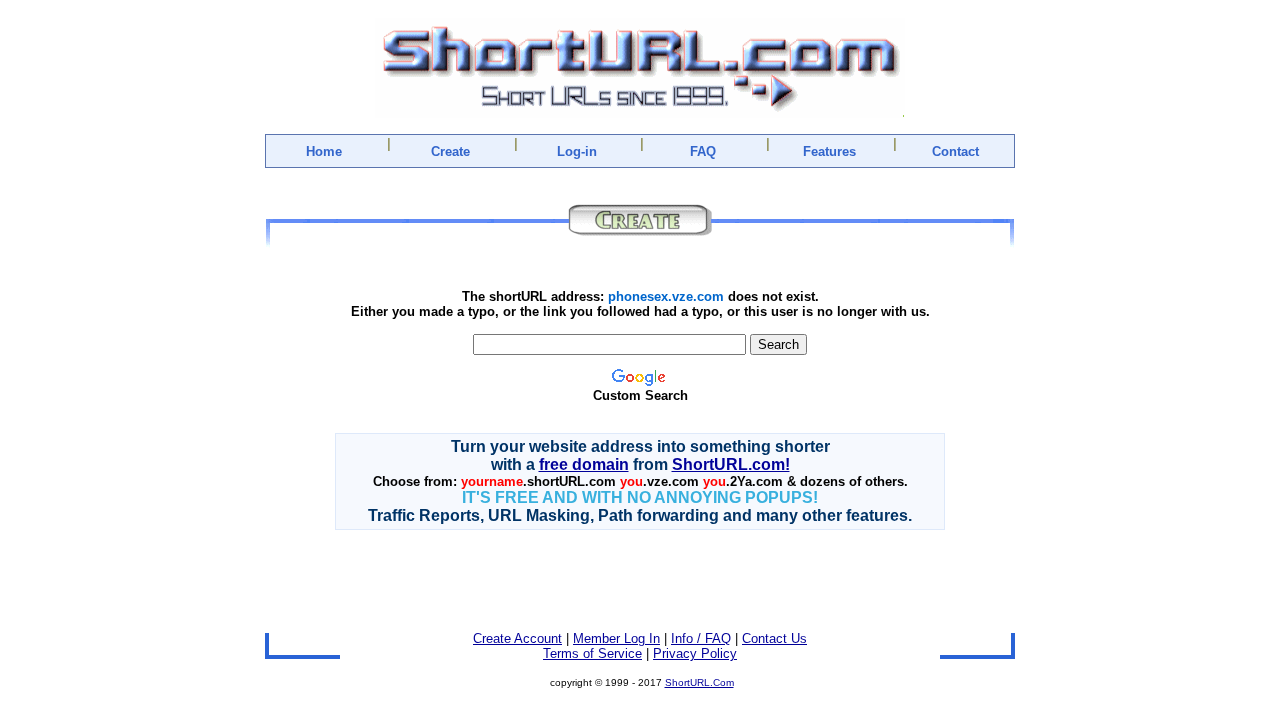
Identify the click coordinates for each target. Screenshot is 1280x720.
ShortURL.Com (699, 682)
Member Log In (616, 638)
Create (450, 151)
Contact (955, 151)
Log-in (577, 151)
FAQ (703, 151)
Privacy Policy (695, 653)
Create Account (517, 638)
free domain (584, 464)
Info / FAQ (701, 638)
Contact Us (774, 638)
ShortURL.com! (731, 464)
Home (324, 151)
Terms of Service (592, 653)
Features (829, 151)
